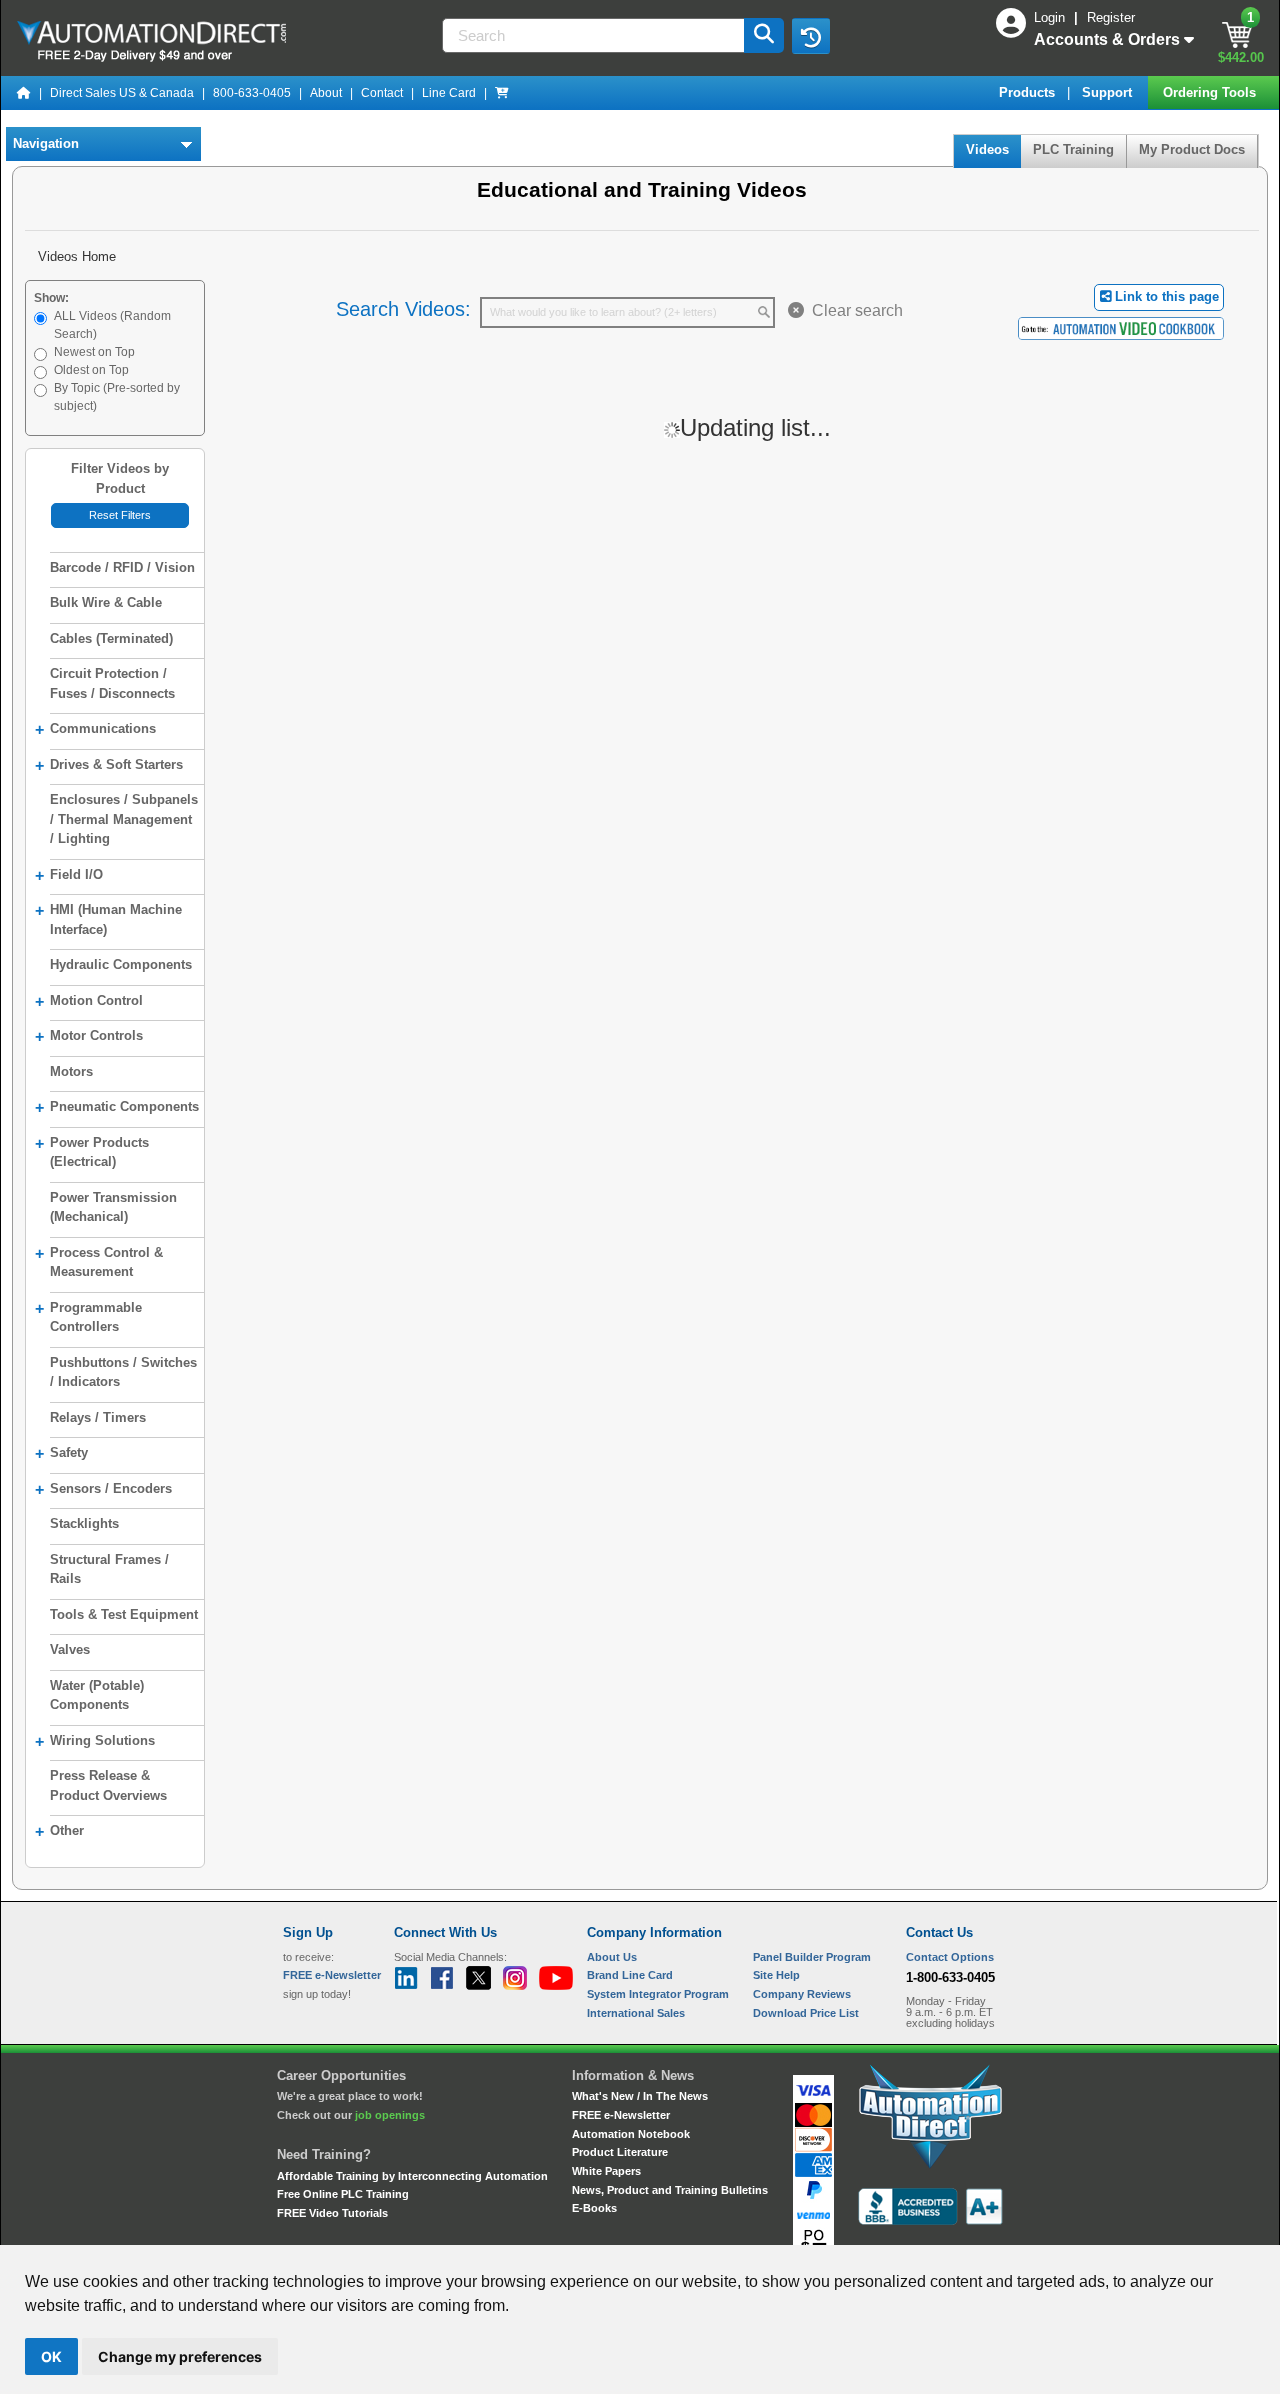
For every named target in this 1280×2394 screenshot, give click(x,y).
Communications (95, 729)
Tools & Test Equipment (124, 1614)
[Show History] (811, 36)
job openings (390, 2115)
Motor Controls (89, 1036)
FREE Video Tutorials (332, 2213)
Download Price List (806, 2013)
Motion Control (89, 1001)
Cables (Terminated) (111, 638)
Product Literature (620, 2152)
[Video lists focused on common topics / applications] (1121, 328)
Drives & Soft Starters (109, 765)
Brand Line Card (630, 1975)
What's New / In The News (640, 2096)
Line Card (449, 93)
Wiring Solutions (95, 1741)
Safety (61, 1453)
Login (1051, 17)
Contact (382, 93)
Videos (987, 149)
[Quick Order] (502, 93)
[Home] (24, 93)
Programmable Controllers (88, 1317)
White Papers (606, 2171)
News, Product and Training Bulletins (670, 2190)
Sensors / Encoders (103, 1489)
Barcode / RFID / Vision (122, 567)
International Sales (636, 2013)
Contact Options (950, 1957)
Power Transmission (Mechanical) (113, 1207)
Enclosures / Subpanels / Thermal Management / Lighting (124, 819)
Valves (70, 1649)
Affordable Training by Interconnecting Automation (412, 2176)
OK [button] (51, 2356)
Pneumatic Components (117, 1107)
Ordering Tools (1211, 92)
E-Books (594, 2208)
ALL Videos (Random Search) (112, 325)
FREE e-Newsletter (621, 2115)
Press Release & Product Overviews (108, 1785)
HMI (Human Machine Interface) (108, 919)
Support (1109, 92)
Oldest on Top (91, 370)
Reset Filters (120, 515)
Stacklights (84, 1523)
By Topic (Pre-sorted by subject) (117, 397)
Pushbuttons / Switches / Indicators (123, 1372)
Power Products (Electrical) (92, 1152)
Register (1111, 17)
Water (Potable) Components (97, 1695)
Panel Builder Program (812, 1957)
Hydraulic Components (121, 964)
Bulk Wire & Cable (106, 602)
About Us (612, 1957)
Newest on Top (94, 352)
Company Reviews (802, 1994)
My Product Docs (1192, 149)
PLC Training (1073, 149)
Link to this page (1165, 296)
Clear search (853, 310)
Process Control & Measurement (99, 1262)
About (326, 93)
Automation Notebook (631, 2134)
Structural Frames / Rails (109, 1569)
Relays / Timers (98, 1417)
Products (1029, 92)
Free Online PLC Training (343, 2194)
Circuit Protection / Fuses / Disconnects (112, 683)
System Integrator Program (658, 1994)
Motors (71, 1071)
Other (59, 1831)
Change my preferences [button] (180, 2356)
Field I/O (69, 875)
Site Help (776, 1975)
